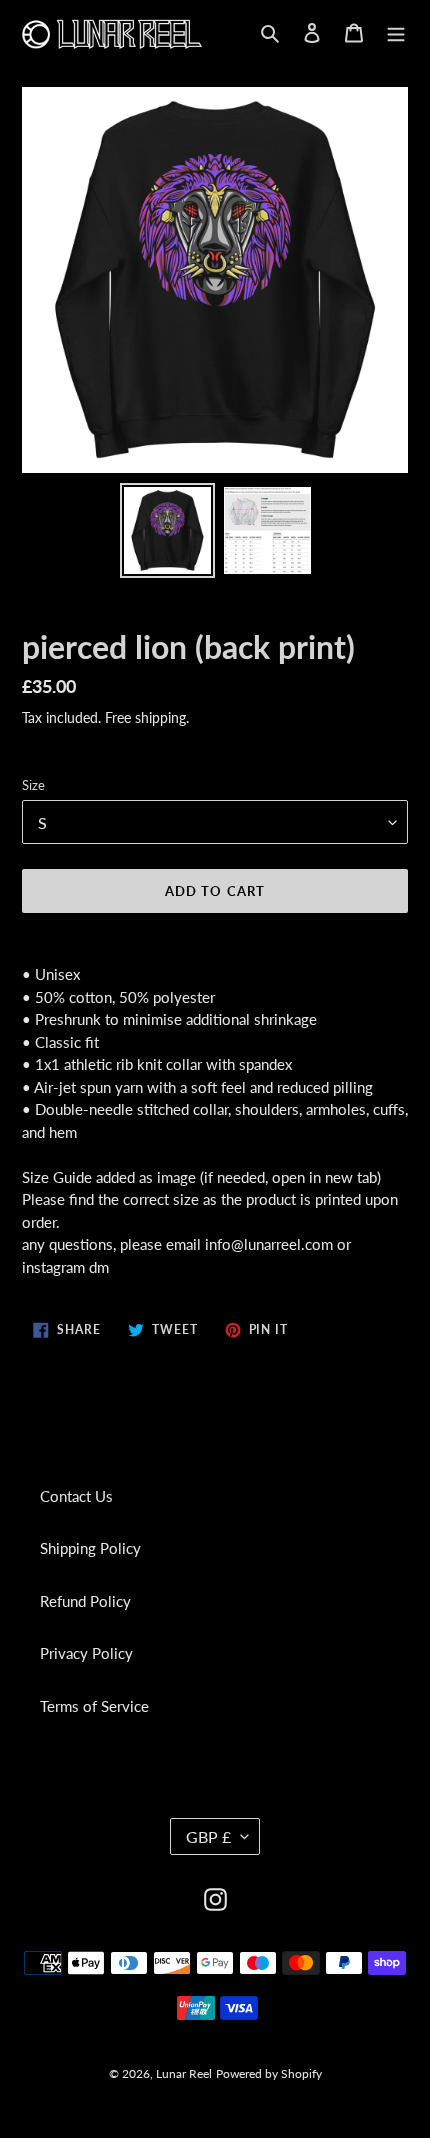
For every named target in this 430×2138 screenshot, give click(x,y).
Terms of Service (94, 1706)
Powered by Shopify (269, 2073)
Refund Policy (85, 1601)
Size (33, 785)
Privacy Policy (86, 1653)
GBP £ (208, 1836)
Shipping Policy (90, 1548)
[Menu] (396, 31)
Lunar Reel (184, 2073)
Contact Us (76, 1496)
